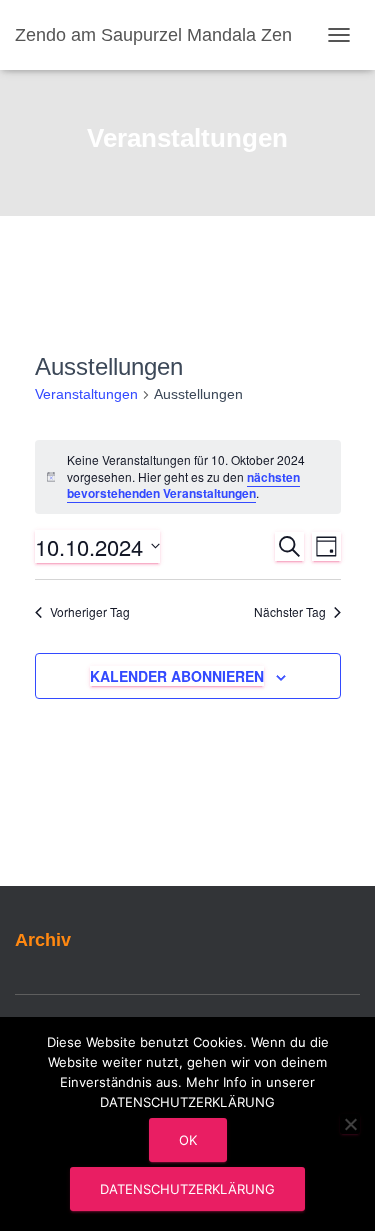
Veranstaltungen (86, 394)
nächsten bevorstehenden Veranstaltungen (183, 485)
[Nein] (350, 1124)
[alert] (188, 477)
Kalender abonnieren (177, 676)
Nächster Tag (290, 612)
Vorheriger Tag (90, 612)
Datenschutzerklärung (187, 1189)
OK (188, 1140)
